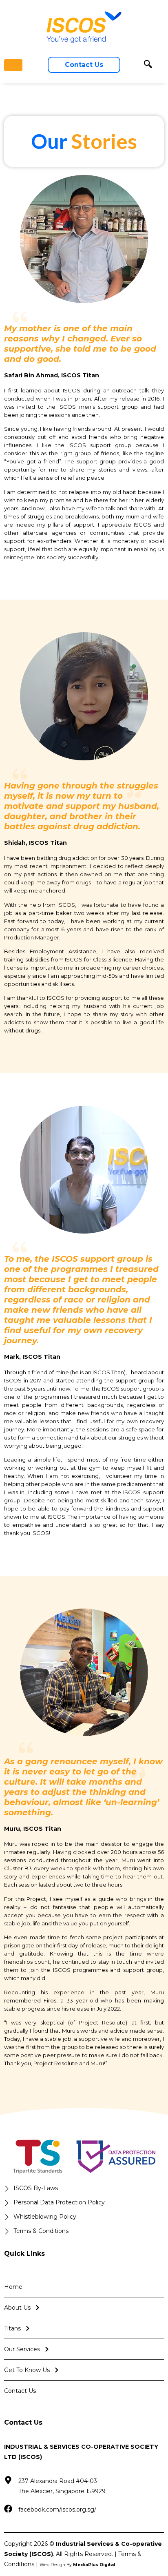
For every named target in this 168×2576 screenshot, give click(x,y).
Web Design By (77, 2565)
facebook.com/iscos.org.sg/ (57, 2510)
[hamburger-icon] (13, 65)
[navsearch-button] (148, 65)
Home (13, 2287)
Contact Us (20, 2391)
